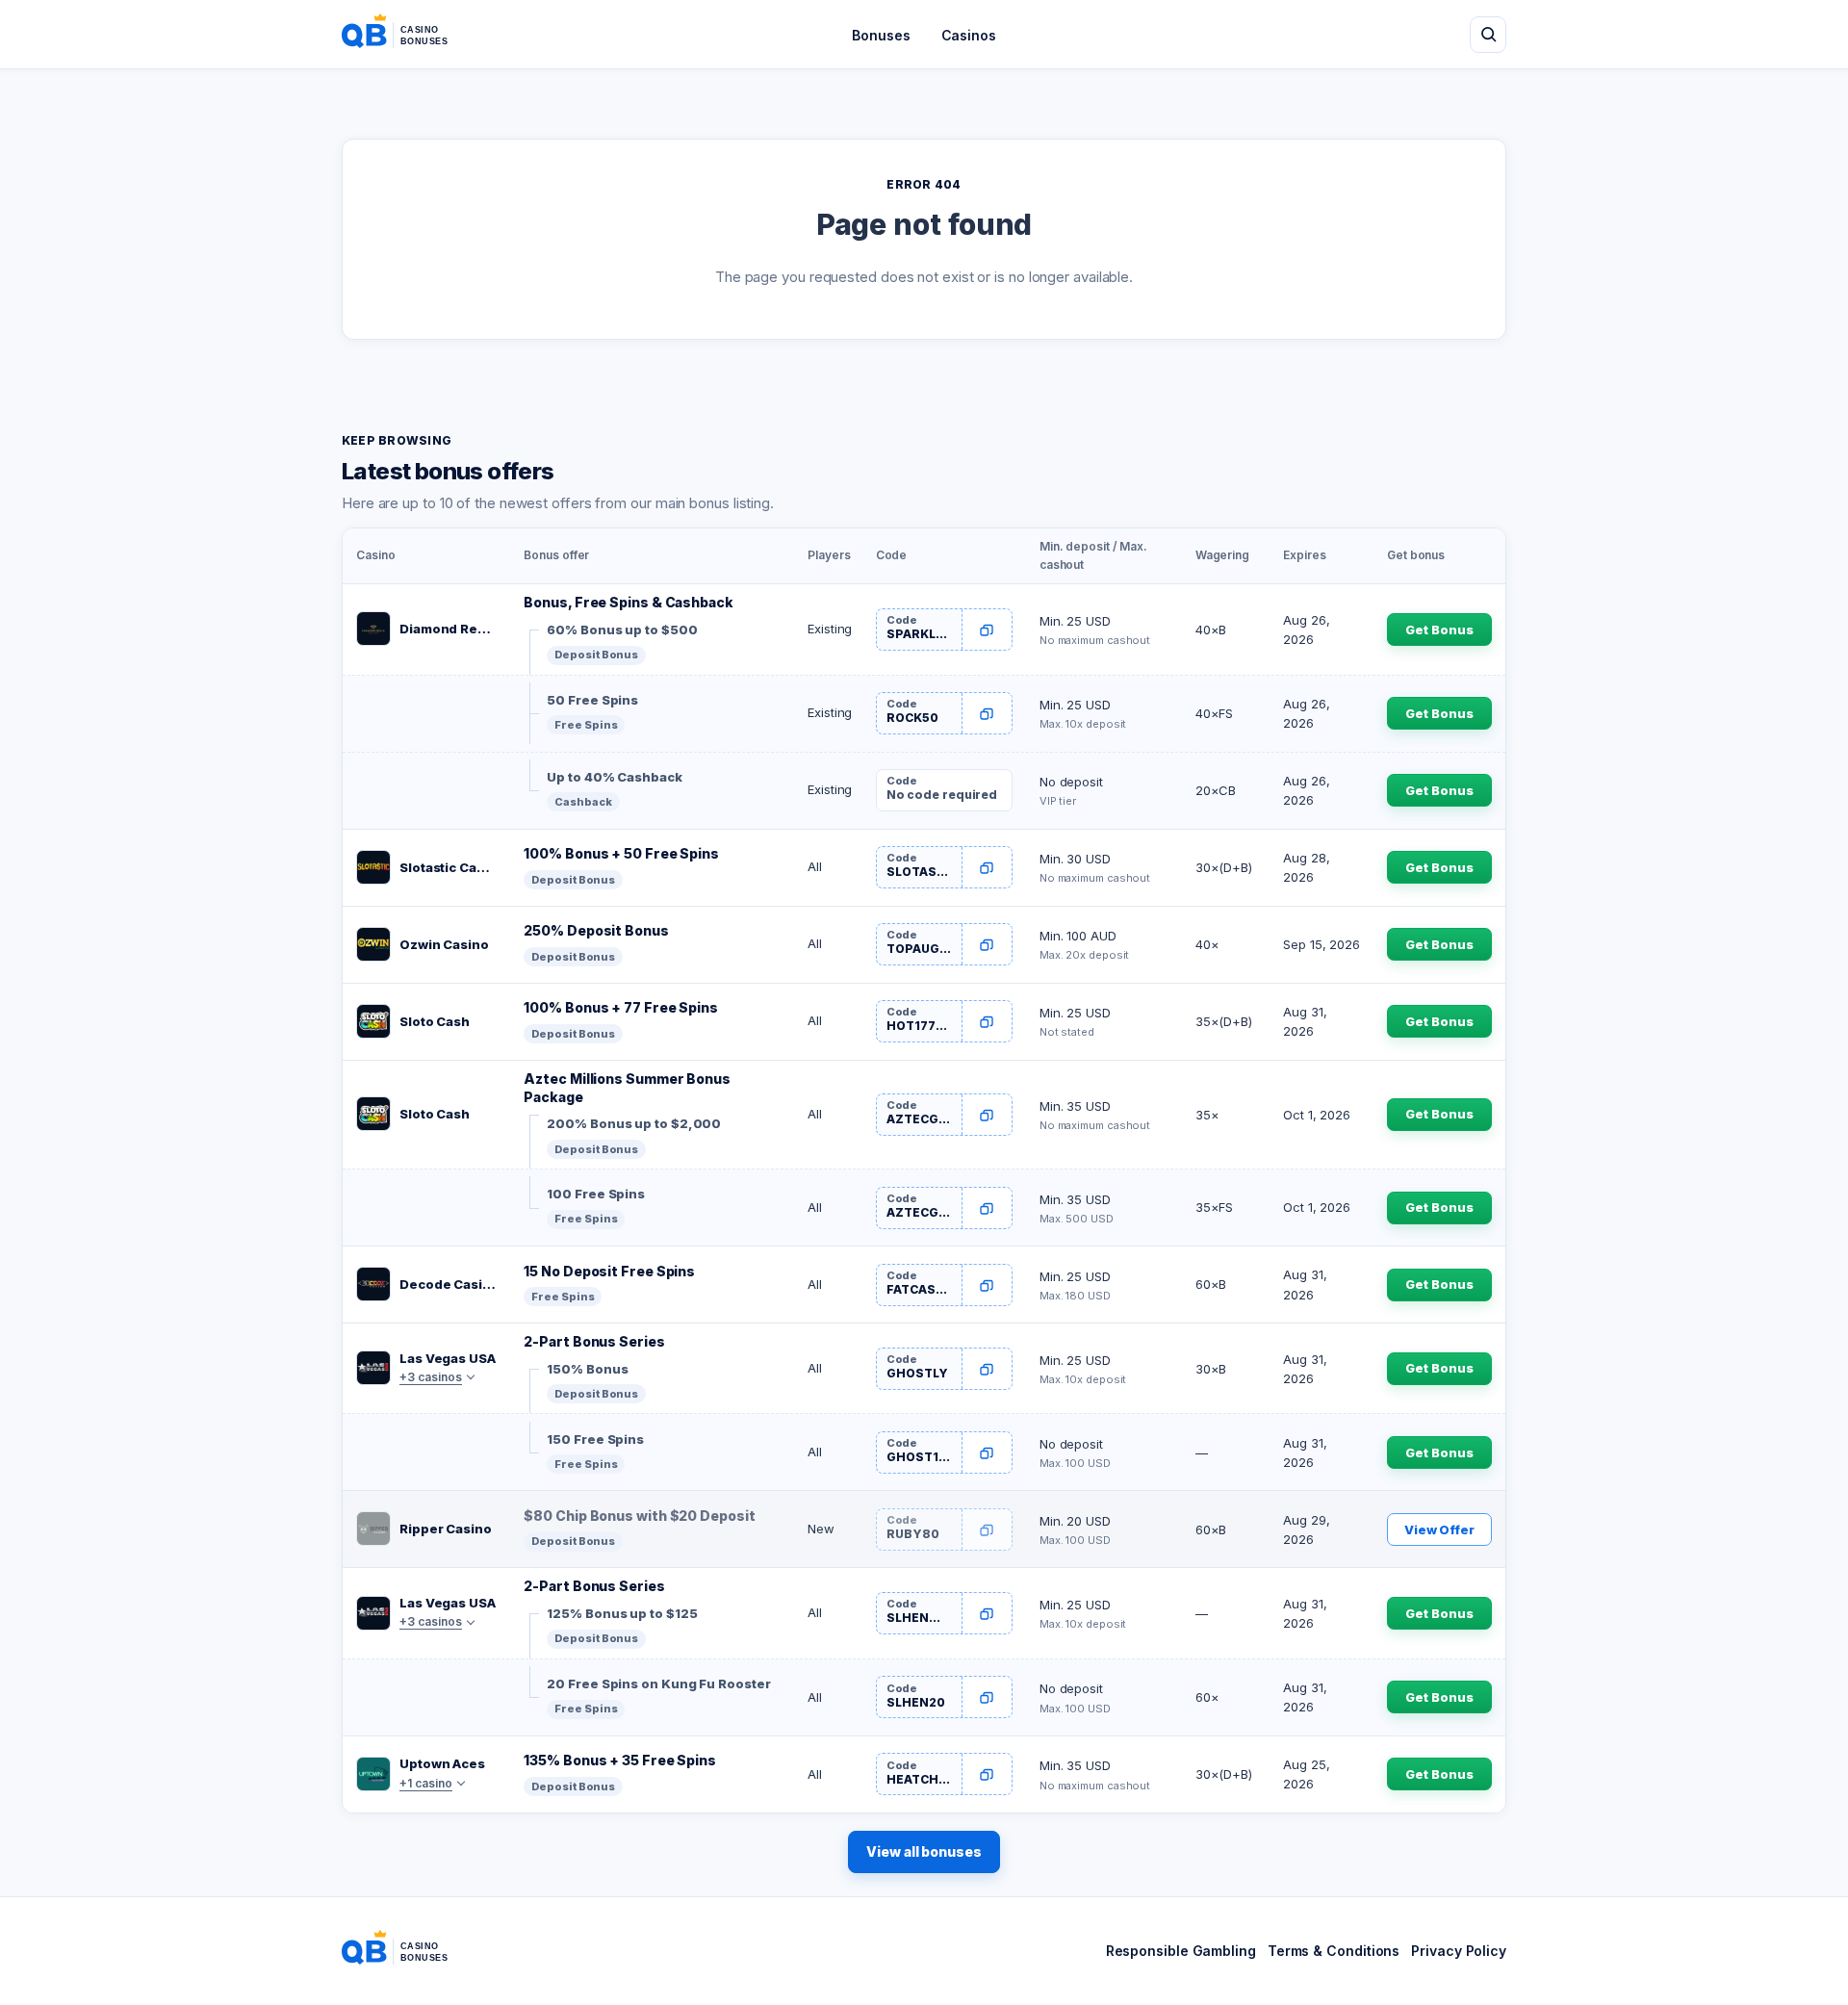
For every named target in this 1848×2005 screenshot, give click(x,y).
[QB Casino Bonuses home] (410, 35)
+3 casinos (431, 1377)
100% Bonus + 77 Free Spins (621, 1007)
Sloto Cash (435, 1021)
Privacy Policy (1459, 1951)
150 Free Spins (595, 1439)
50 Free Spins (592, 700)
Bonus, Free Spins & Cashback (628, 602)
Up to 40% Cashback (614, 777)
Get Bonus (1439, 630)
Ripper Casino (446, 1529)
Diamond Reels (448, 629)
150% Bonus (587, 1369)
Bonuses (881, 35)
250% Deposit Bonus (596, 930)
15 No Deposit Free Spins (609, 1271)
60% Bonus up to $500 (622, 630)
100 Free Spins (596, 1194)
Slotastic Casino (448, 867)
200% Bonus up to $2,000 (634, 1123)
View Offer (1439, 1529)
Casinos (969, 35)
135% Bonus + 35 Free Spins (620, 1760)
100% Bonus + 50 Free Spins (621, 853)
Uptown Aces (442, 1763)
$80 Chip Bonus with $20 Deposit (639, 1516)
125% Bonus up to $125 (622, 1613)
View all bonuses (924, 1851)
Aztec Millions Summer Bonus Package (627, 1088)
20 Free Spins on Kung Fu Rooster (658, 1684)
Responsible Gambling (1181, 1951)
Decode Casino (448, 1284)
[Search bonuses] (1488, 35)
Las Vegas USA (448, 1358)
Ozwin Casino (444, 944)
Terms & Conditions (1334, 1951)
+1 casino (426, 1783)
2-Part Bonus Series (594, 1341)
